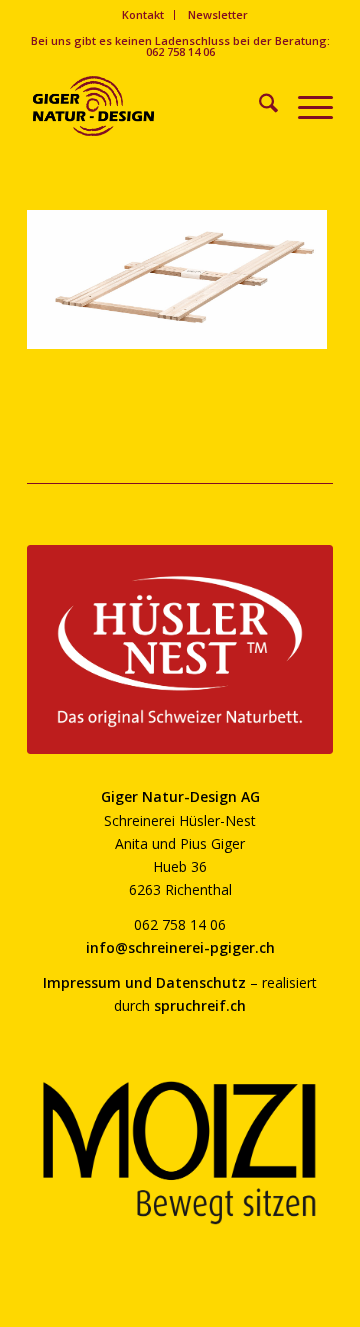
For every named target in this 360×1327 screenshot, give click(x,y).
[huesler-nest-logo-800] (180, 649)
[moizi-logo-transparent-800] (180, 1153)
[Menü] (305, 106)
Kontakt (143, 14)
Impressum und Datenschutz (144, 982)
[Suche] (258, 106)
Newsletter (218, 14)
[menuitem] (143, 15)
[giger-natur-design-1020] (149, 106)
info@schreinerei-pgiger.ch (180, 947)
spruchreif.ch (200, 1005)
